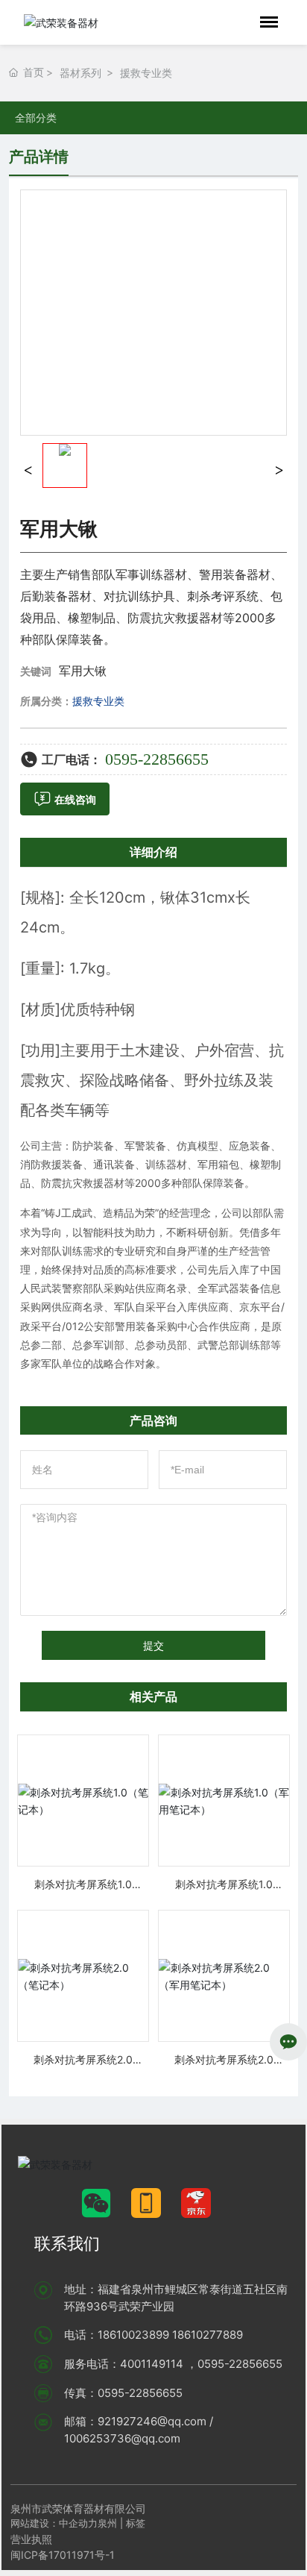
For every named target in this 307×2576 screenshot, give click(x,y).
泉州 (107, 2523)
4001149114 (152, 2364)
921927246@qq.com (152, 2421)
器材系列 (80, 73)
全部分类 (36, 118)
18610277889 (208, 2335)
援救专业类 (146, 73)
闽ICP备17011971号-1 (63, 2555)
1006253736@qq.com (122, 2438)
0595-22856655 (157, 759)
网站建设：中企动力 (54, 2523)
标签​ (137, 2523)
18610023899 (133, 2335)
